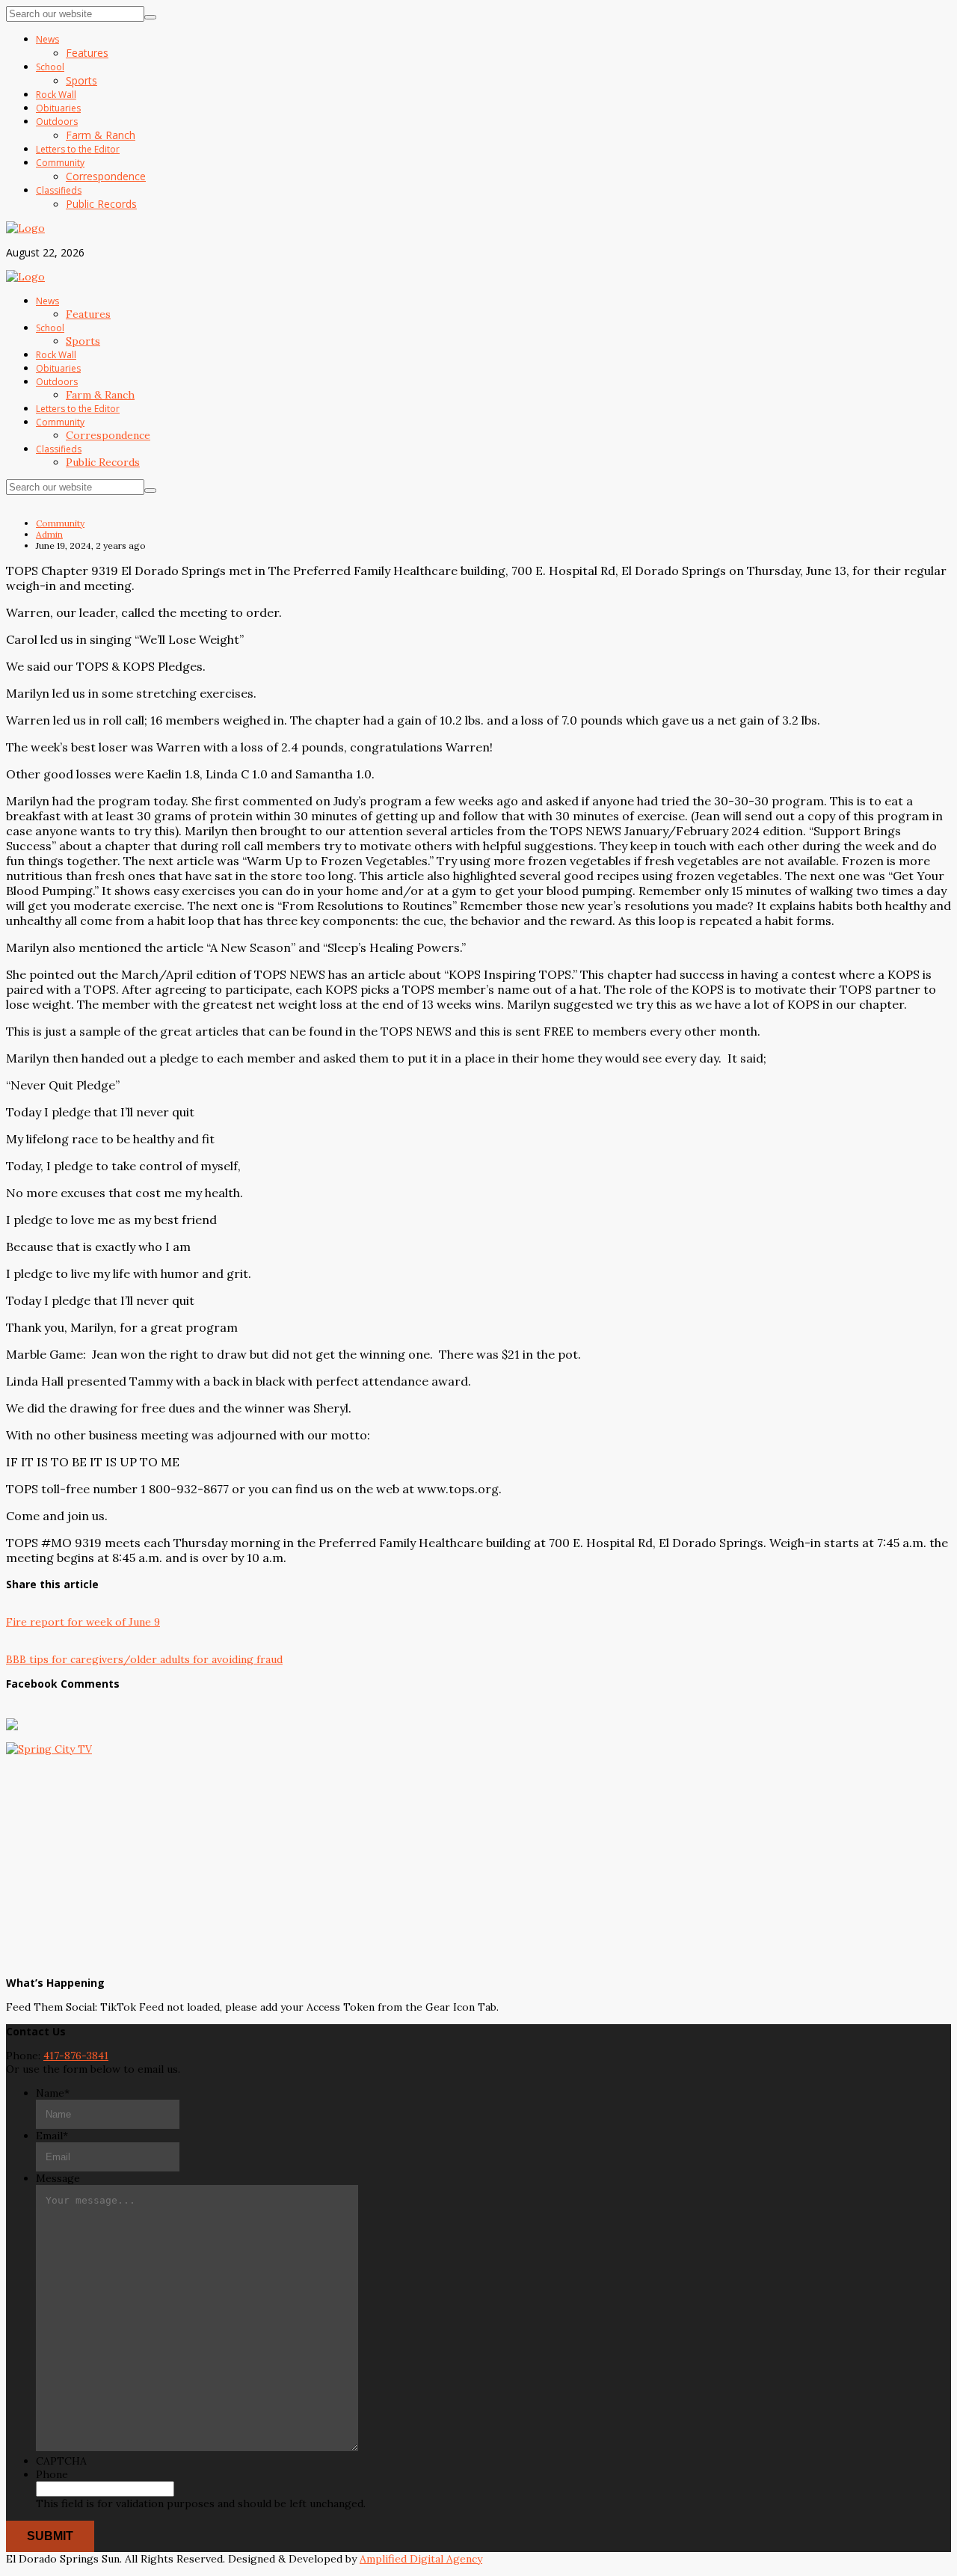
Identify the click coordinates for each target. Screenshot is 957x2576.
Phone (52, 2474)
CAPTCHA (61, 2461)
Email (52, 2136)
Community (60, 523)
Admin (49, 534)
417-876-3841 (76, 2056)
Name (53, 2093)
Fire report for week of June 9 (83, 1622)
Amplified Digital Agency (421, 2559)
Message (58, 2178)
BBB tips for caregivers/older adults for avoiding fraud (144, 1659)
